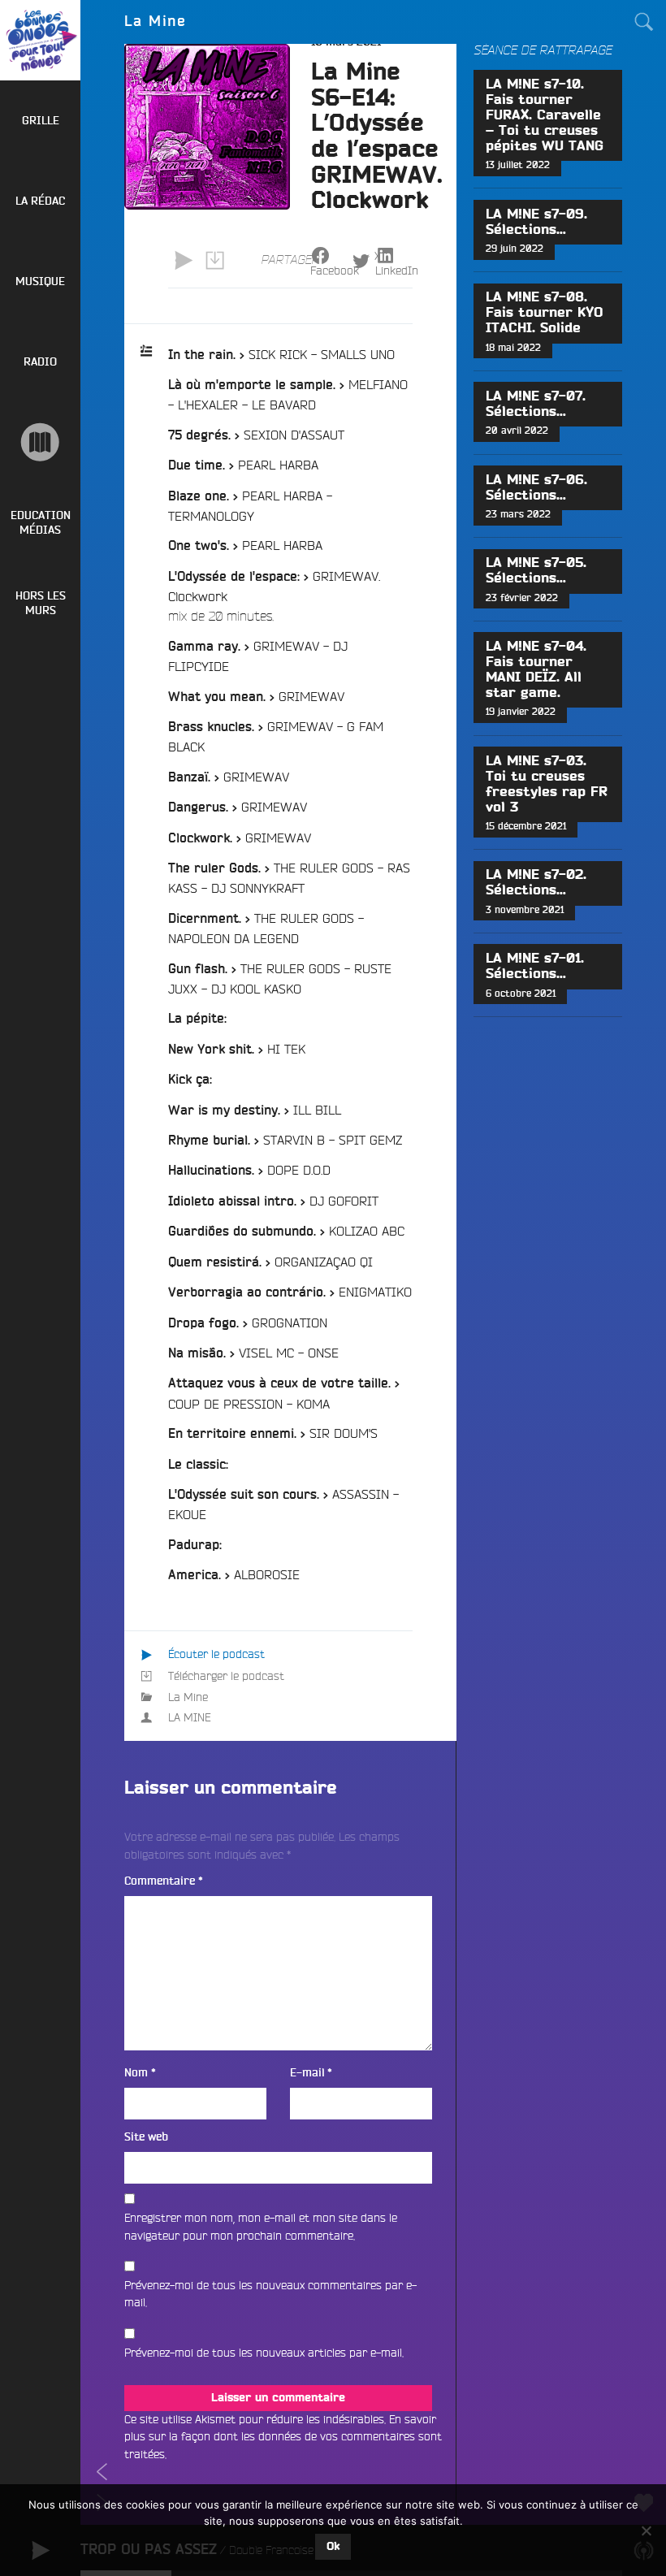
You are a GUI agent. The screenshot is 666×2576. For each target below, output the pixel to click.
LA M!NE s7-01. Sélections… (535, 966)
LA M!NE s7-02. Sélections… (536, 883)
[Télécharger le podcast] (214, 261)
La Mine (188, 1697)
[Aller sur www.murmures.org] (40, 442)
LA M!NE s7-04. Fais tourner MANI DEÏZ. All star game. (536, 670)
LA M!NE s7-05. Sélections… (536, 571)
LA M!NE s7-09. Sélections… (536, 222)
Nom (140, 2073)
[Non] (646, 2531)
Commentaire (164, 1881)
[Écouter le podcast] (184, 261)
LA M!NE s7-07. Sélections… (536, 404)
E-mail (311, 2073)
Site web (146, 2137)
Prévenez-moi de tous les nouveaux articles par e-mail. (264, 2353)
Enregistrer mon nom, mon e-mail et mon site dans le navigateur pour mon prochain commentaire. (261, 2227)
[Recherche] (644, 22)
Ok (333, 2547)
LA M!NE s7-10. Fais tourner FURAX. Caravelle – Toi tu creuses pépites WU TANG (545, 115)
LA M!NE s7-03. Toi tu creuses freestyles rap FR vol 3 (547, 784)
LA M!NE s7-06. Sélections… (536, 488)
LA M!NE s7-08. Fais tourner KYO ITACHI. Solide (544, 313)
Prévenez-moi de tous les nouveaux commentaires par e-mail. (270, 2294)
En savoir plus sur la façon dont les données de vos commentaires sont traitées (283, 2437)
